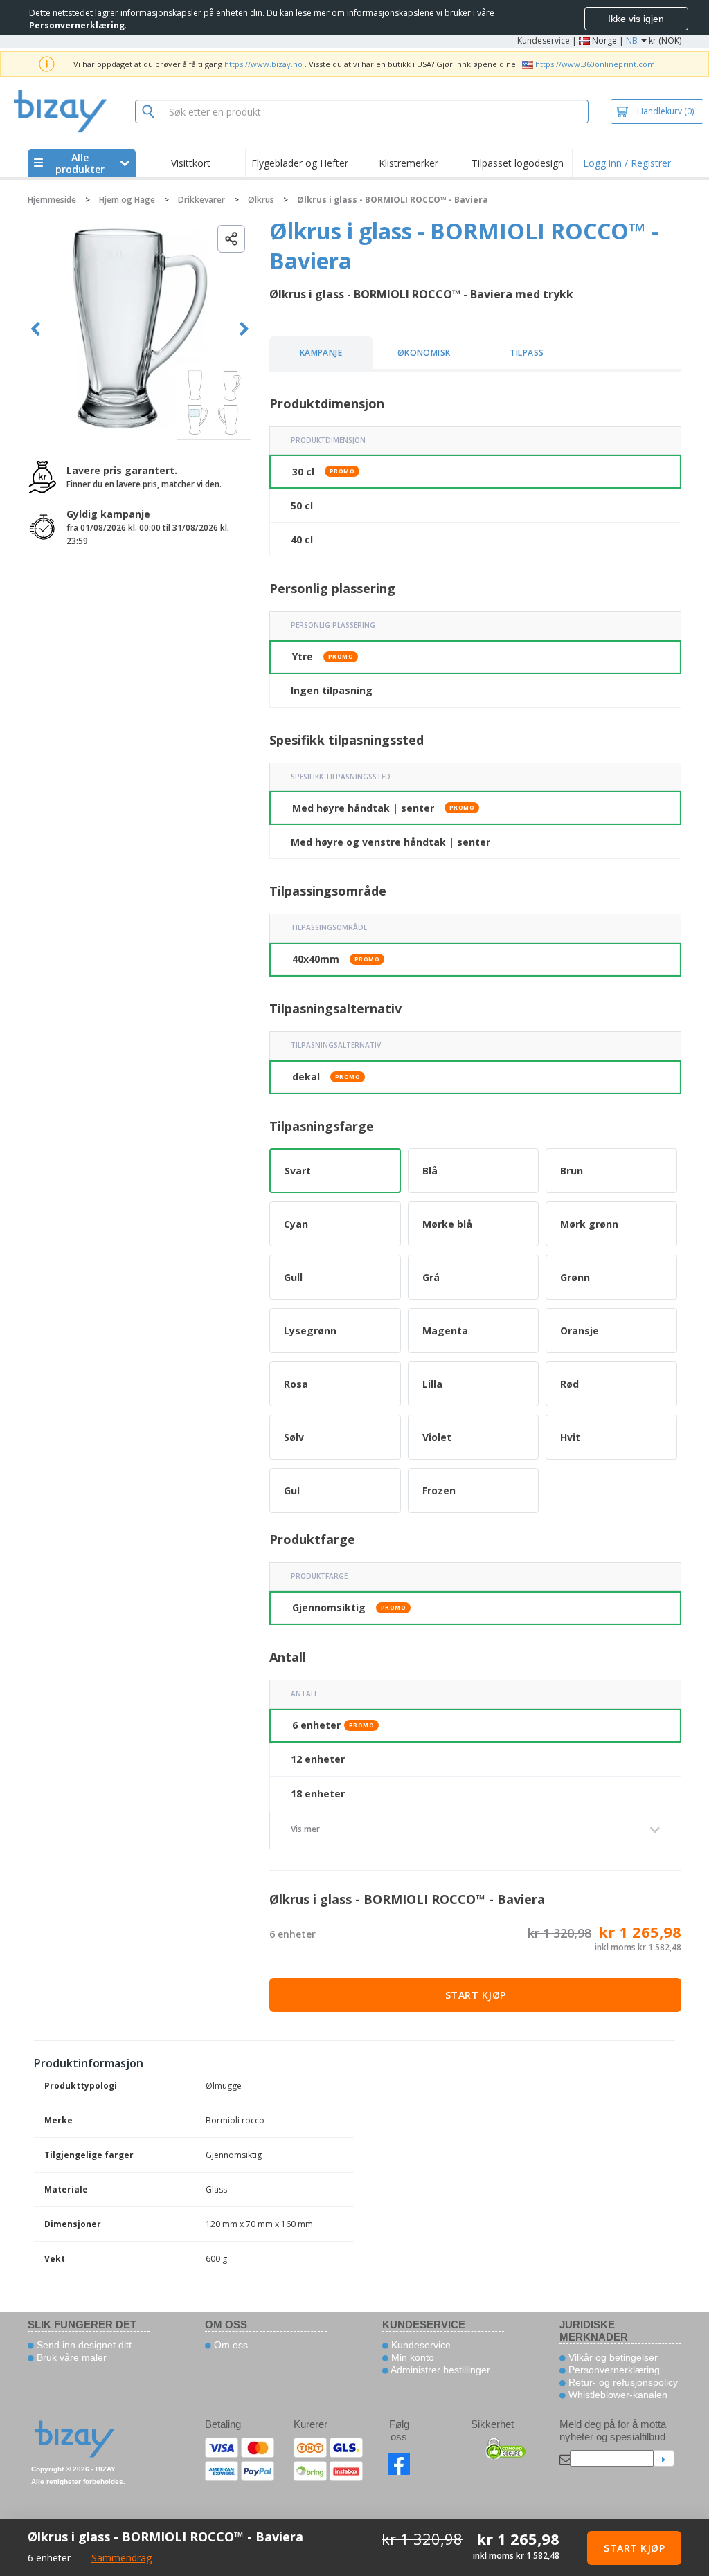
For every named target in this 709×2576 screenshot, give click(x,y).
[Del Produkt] (231, 239)
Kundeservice (544, 40)
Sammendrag (122, 2558)
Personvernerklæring (613, 2370)
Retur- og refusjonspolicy (622, 2382)
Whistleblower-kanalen (617, 2395)
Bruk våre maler (70, 2357)
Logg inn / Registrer (627, 163)
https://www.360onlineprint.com (595, 64)
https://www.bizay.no (263, 64)
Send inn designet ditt (83, 2345)
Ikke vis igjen (636, 19)
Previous (36, 329)
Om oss (230, 2345)
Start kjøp (476, 1995)
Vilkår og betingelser (612, 2357)
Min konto (411, 2357)
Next (244, 329)
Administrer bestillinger (439, 2370)
